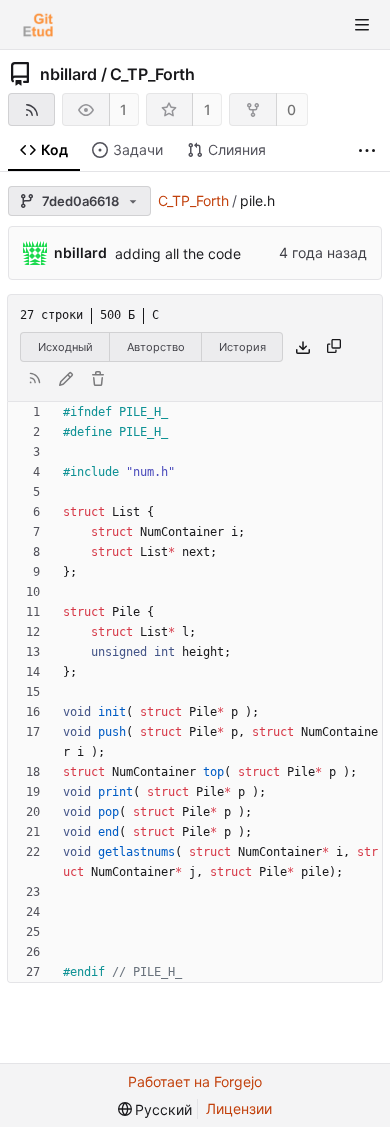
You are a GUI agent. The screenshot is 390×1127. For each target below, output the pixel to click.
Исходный (65, 347)
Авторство (156, 347)
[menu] (155, 1109)
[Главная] (38, 25)
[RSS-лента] (31, 109)
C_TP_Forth (152, 74)
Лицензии (239, 1108)
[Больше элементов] (367, 150)
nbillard (68, 74)
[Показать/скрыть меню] (362, 25)
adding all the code (178, 253)
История (242, 347)
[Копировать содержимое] (334, 347)
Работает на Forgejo (195, 1081)
